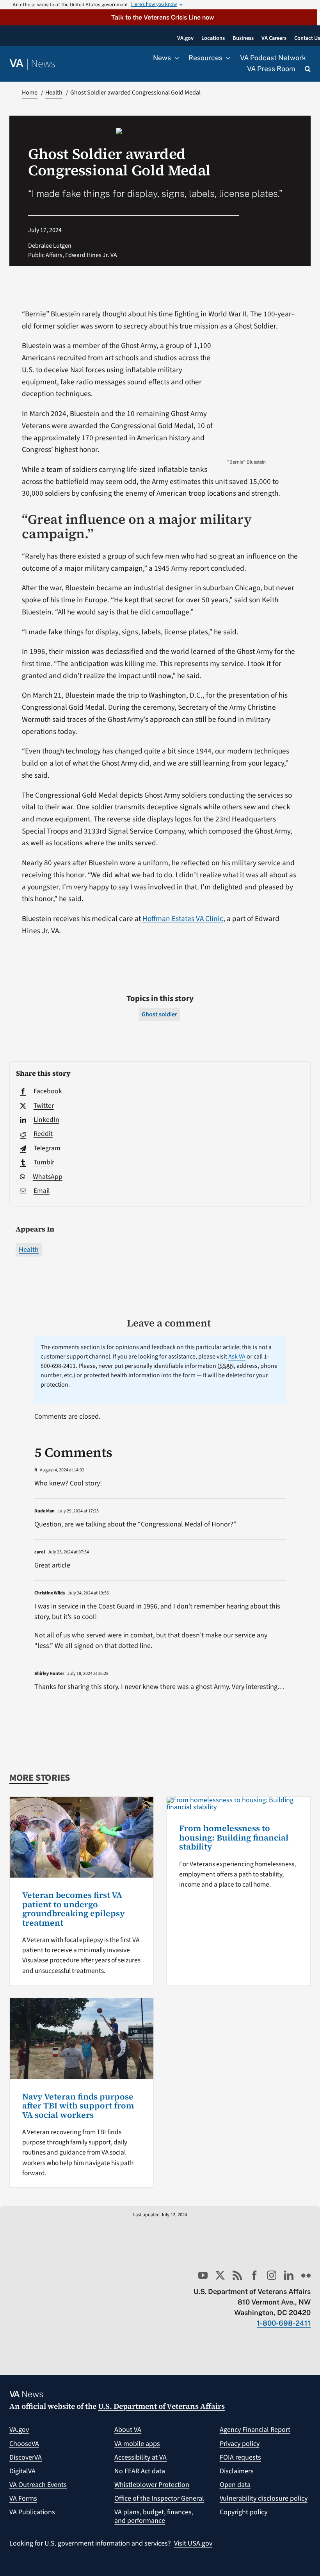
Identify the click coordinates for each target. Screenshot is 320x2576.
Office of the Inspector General (159, 2498)
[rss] (237, 2275)
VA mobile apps (137, 2444)
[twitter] (220, 2275)
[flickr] (306, 2275)
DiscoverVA (26, 2457)
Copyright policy (244, 2512)
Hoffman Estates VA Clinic (183, 919)
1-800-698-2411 (284, 2323)
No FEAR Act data (140, 2471)
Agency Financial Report (255, 2430)
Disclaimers (237, 2471)
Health (29, 1250)
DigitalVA (22, 2471)
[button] (158, 17)
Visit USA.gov (193, 2543)
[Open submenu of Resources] (226, 58)
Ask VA (237, 1357)
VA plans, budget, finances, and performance (154, 2516)
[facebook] (254, 2275)
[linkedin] (289, 2275)
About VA (128, 2430)
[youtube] (203, 2275)
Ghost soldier (159, 1014)
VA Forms (23, 2498)
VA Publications (32, 2512)
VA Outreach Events (38, 2485)
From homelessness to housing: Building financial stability (234, 1837)
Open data (235, 2485)
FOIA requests (240, 2457)
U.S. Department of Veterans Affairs (161, 2406)
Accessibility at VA (140, 2457)
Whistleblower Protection (152, 2485)
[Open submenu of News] (175, 58)
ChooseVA (24, 2444)
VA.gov (19, 2430)
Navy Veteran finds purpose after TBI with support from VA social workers (78, 2106)
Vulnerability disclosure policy (264, 2498)
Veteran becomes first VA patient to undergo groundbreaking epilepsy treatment (74, 1909)
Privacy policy (240, 2444)
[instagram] (272, 2275)
